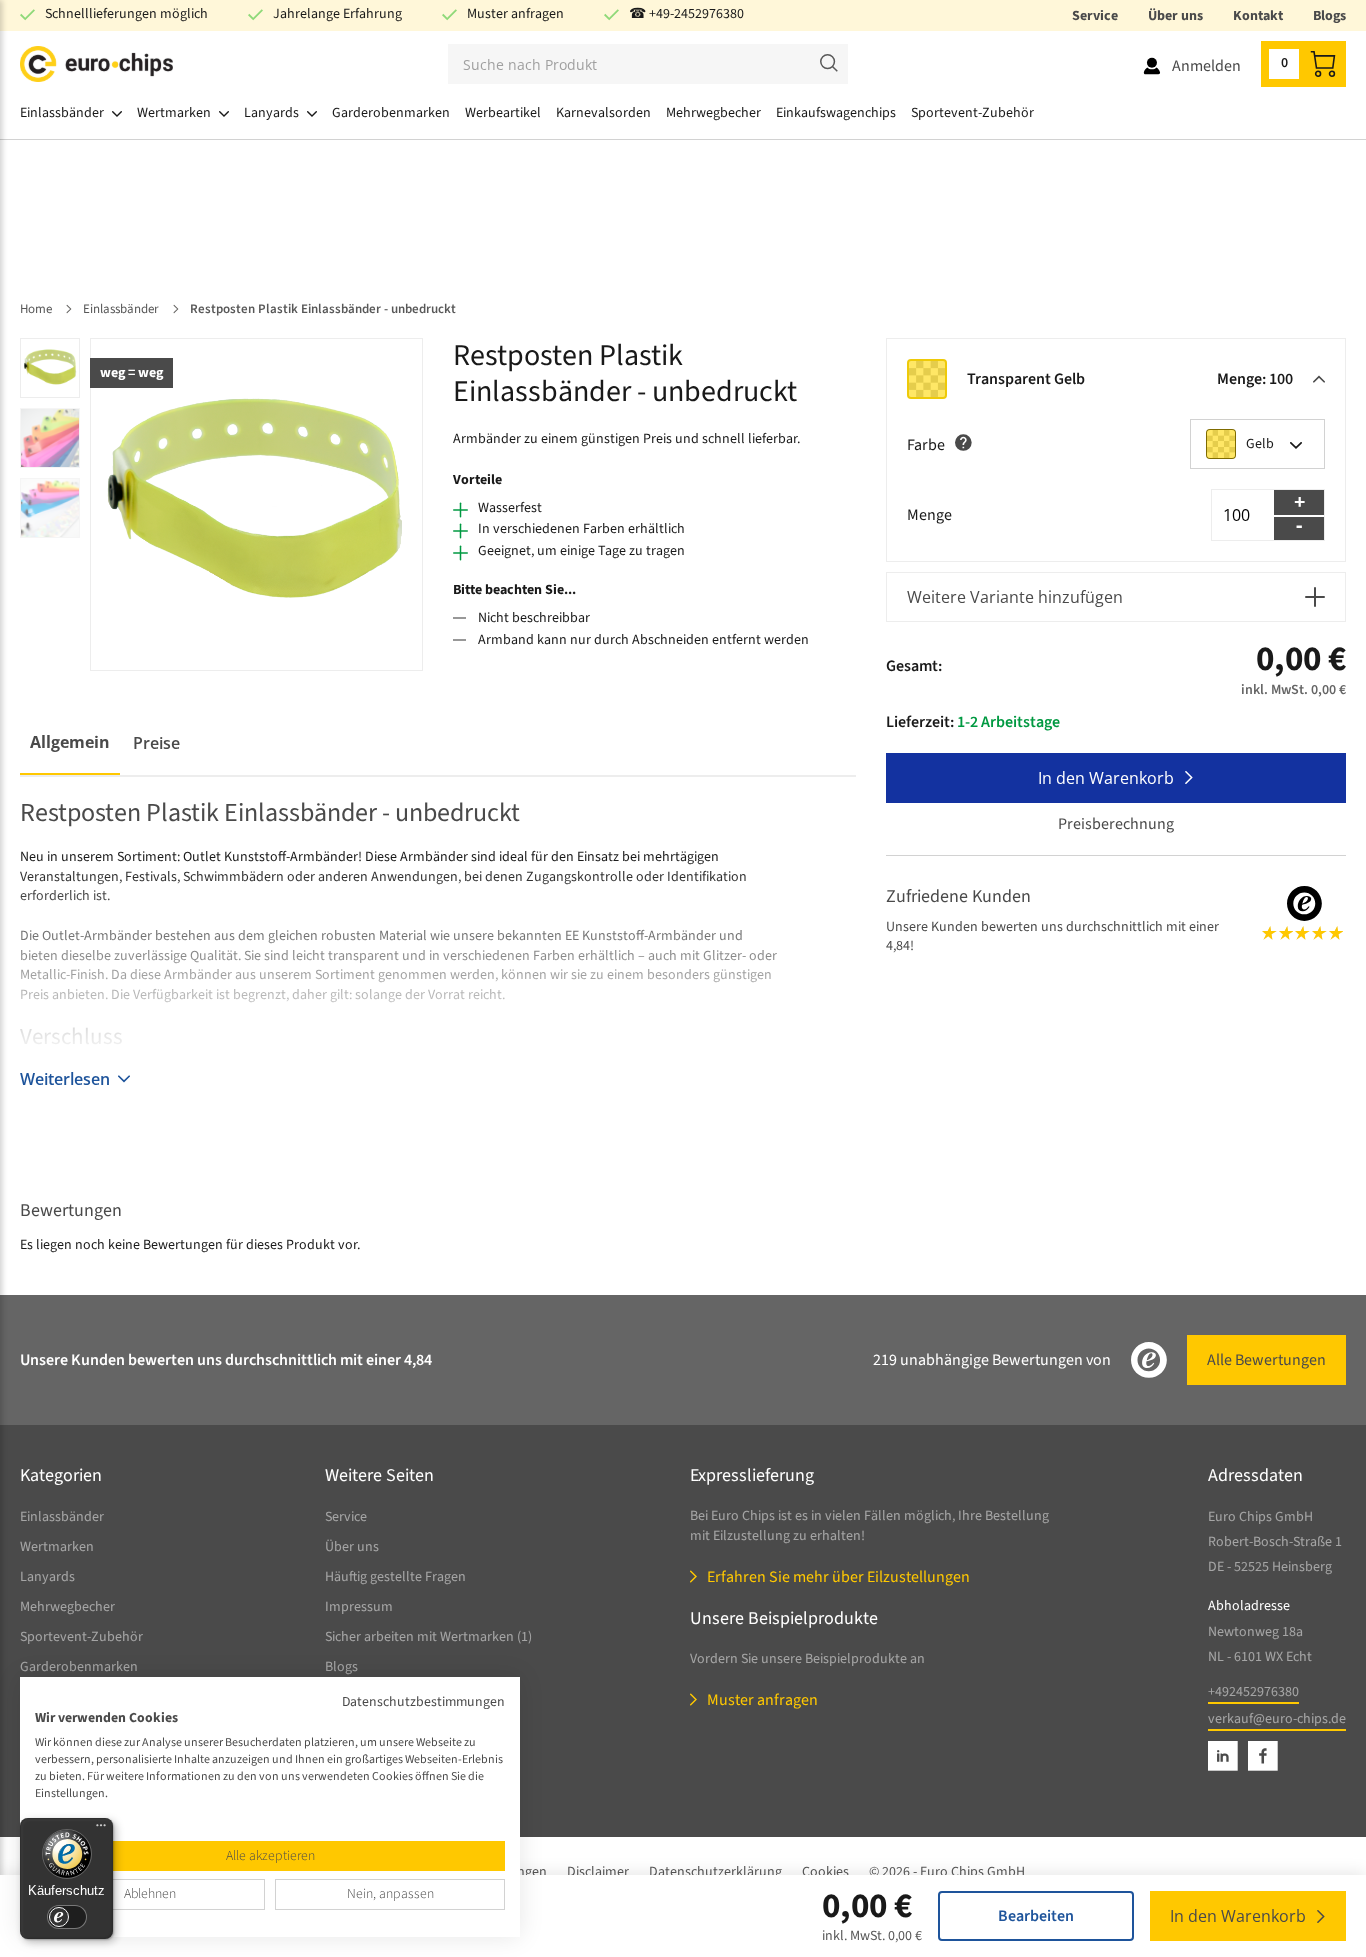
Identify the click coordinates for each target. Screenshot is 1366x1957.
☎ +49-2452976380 (686, 14)
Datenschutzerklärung (715, 1872)
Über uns (1175, 16)
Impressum (359, 1607)
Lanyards (47, 1577)
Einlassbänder (62, 1517)
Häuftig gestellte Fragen (395, 1577)
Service (1095, 16)
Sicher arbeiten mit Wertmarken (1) (428, 1637)
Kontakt (1258, 16)
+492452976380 (1253, 1692)
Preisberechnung (1116, 824)
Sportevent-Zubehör (81, 1637)
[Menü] (101, 1830)
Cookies (825, 1872)
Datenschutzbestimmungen (423, 1702)
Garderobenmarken (79, 1667)
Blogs (1329, 16)
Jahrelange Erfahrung (337, 14)
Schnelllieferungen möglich (126, 14)
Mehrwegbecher (67, 1607)
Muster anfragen (515, 14)
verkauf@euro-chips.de (1277, 1719)
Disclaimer (598, 1872)
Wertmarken (57, 1547)
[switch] (67, 1917)
